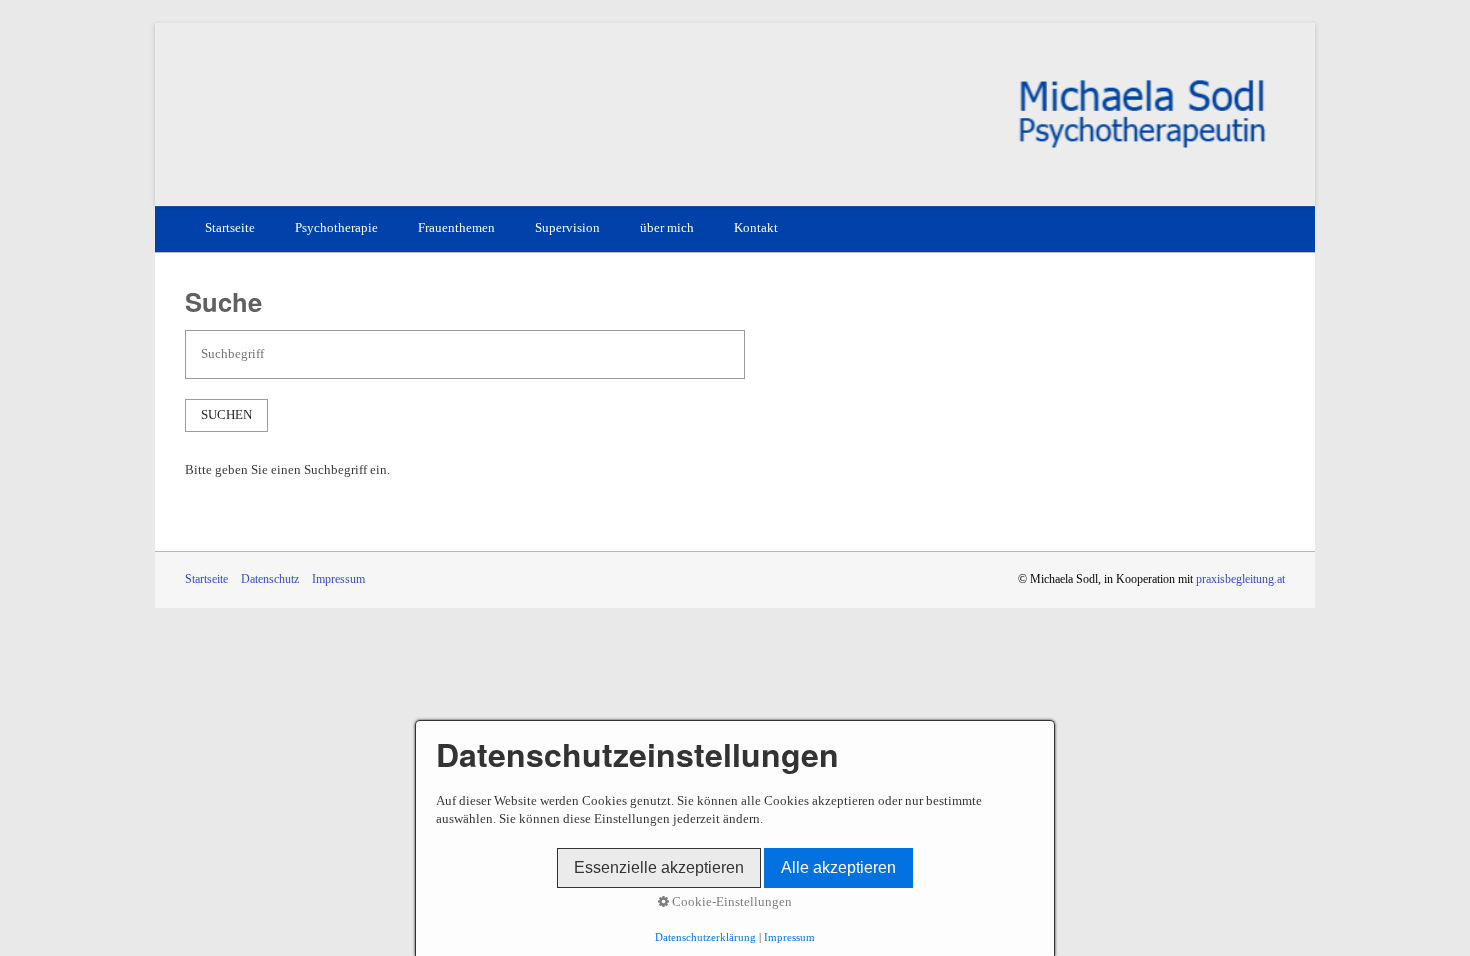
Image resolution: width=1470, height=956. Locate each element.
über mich (667, 228)
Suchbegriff (223, 345)
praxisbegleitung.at (1240, 579)
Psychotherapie (336, 228)
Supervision (567, 228)
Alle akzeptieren (838, 867)
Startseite (230, 228)
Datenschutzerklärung (705, 937)
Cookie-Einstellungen (730, 902)
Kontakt (756, 228)
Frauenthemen (456, 228)
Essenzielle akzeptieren (659, 867)
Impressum (338, 579)
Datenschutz (270, 579)
